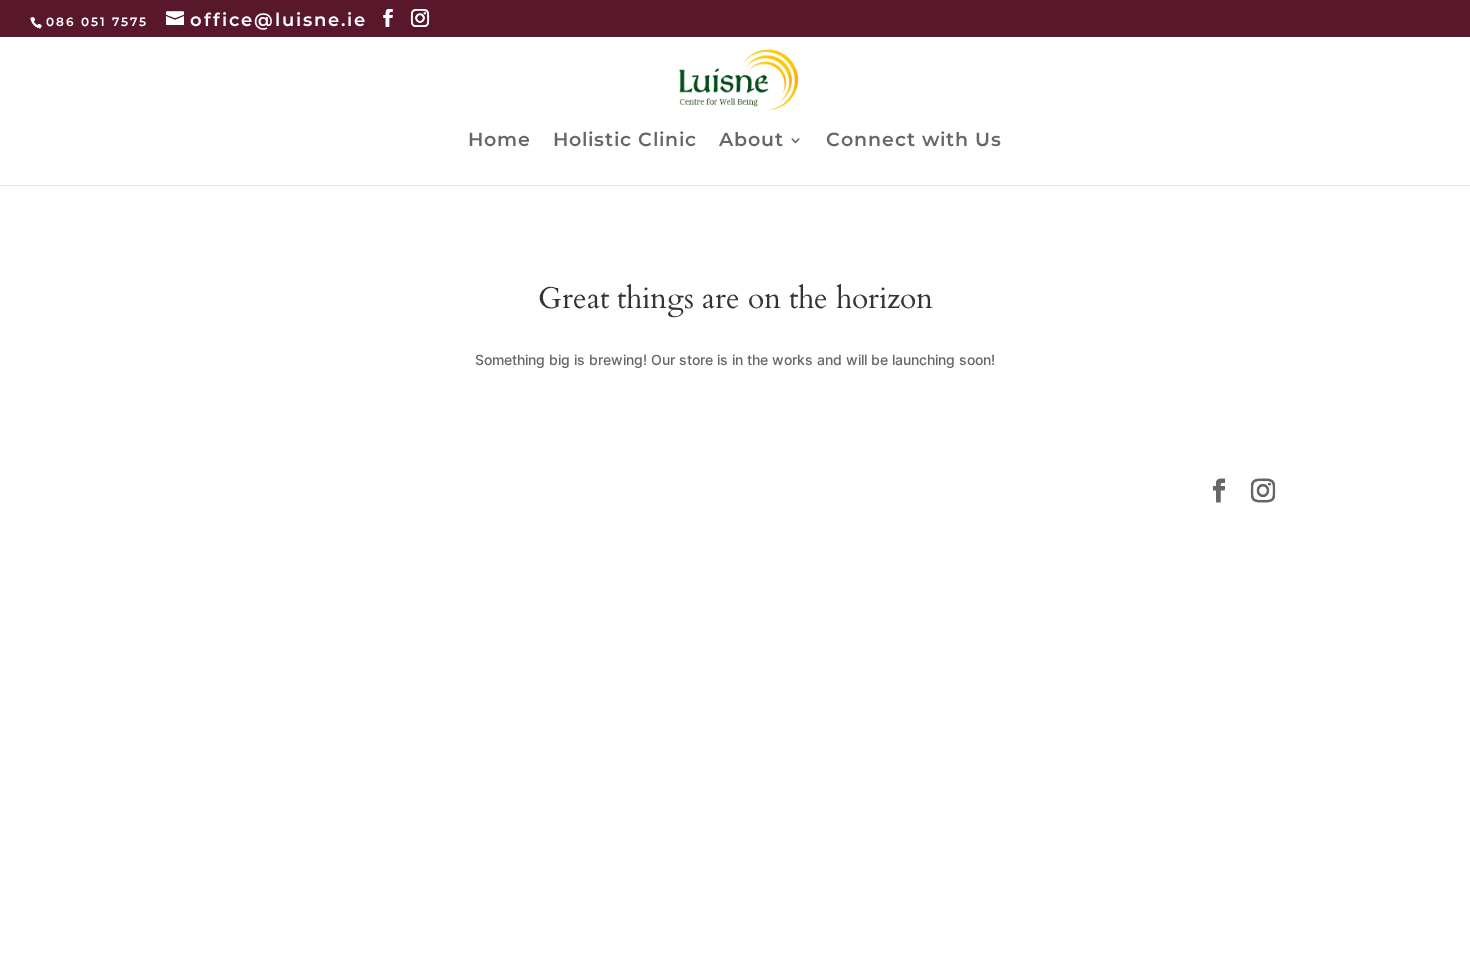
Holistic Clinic (625, 142)
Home (499, 142)
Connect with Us (914, 142)
